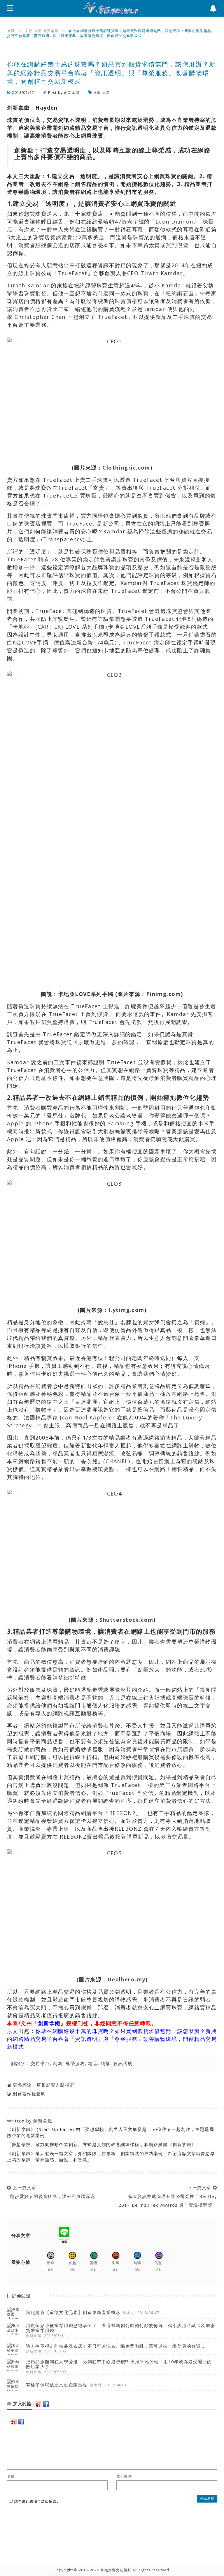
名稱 (11, 2476)
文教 (29, 31)
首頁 (11, 31)
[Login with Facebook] (46, 2404)
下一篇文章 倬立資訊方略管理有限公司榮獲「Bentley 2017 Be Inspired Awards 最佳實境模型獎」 (168, 2196)
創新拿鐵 (72, 93)
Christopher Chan (40, 317)
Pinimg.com (163, 994)
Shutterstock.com (126, 1620)
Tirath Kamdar (162, 273)
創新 (58, 2063)
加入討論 (22, 2404)
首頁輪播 (51, 31)
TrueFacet (73, 273)
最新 (38, 31)
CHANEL (117, 1461)
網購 (106, 2063)
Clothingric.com (126, 468)
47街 (121, 222)
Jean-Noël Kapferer (87, 1417)
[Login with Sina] (38, 2404)
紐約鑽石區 (180, 293)
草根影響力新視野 (55, 2085)
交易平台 (40, 2063)
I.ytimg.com (126, 1310)
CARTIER (49, 627)
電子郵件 (124, 2476)
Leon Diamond (176, 222)
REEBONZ (123, 1813)
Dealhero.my (126, 1979)
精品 (93, 2063)
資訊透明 (123, 2063)
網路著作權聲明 (29, 2094)
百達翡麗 (86, 1402)
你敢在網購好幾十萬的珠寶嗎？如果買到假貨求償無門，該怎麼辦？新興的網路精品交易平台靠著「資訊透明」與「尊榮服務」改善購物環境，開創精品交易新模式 (112, 2039)
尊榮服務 (75, 2063)
